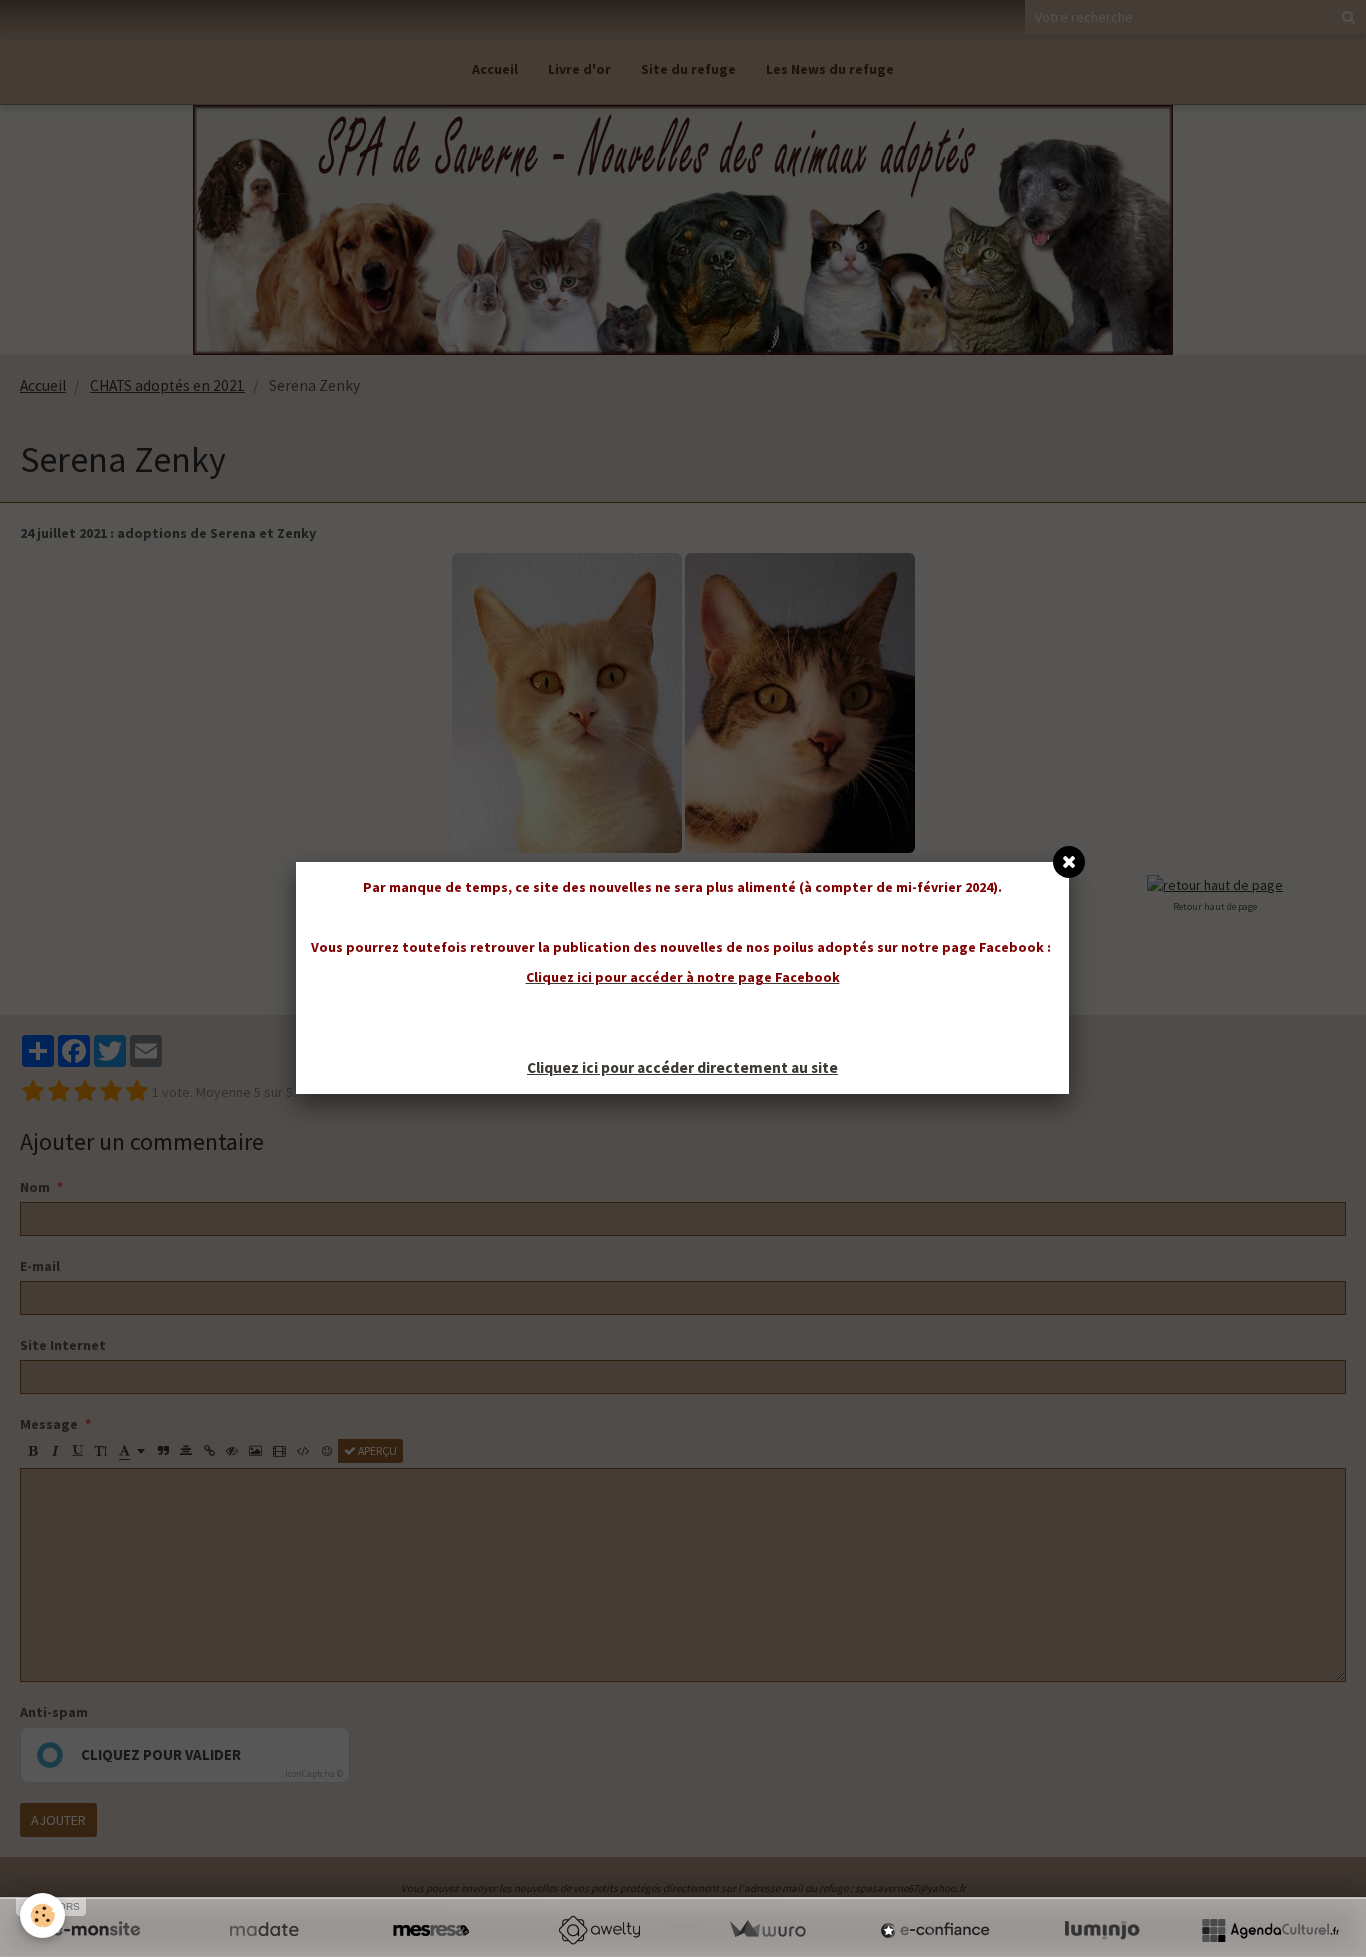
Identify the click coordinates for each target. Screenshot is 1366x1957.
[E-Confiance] (935, 1930)
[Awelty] (599, 1930)
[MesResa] (431, 1930)
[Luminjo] (1102, 1930)
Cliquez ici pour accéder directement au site (682, 1067)
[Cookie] (42, 1915)
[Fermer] (1069, 862)
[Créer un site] (96, 1930)
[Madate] (264, 1930)
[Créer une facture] (767, 1930)
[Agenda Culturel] (1270, 1930)
